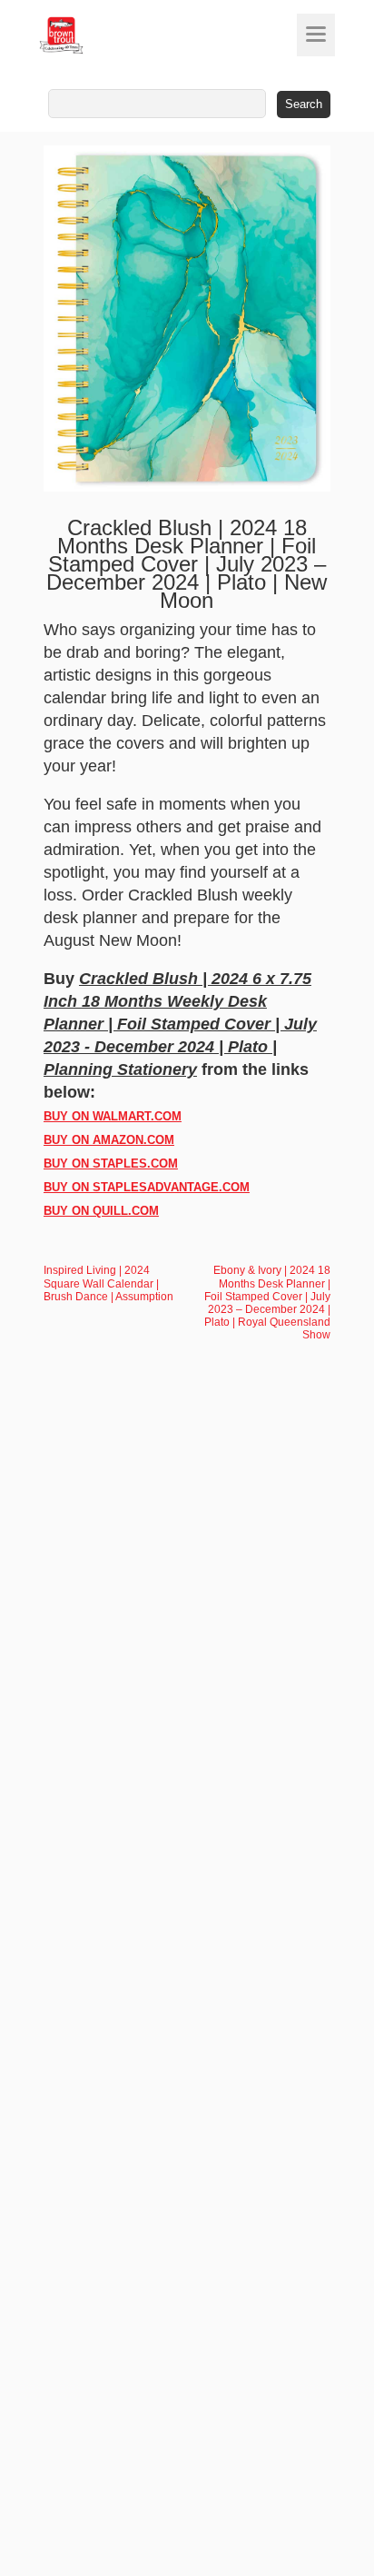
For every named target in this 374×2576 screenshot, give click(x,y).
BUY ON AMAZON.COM (109, 1140)
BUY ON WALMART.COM (113, 1116)
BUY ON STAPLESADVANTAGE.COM (147, 1187)
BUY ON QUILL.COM (101, 1211)
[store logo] (95, 35)
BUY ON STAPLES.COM (111, 1164)
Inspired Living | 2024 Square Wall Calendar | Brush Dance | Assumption (108, 1283)
